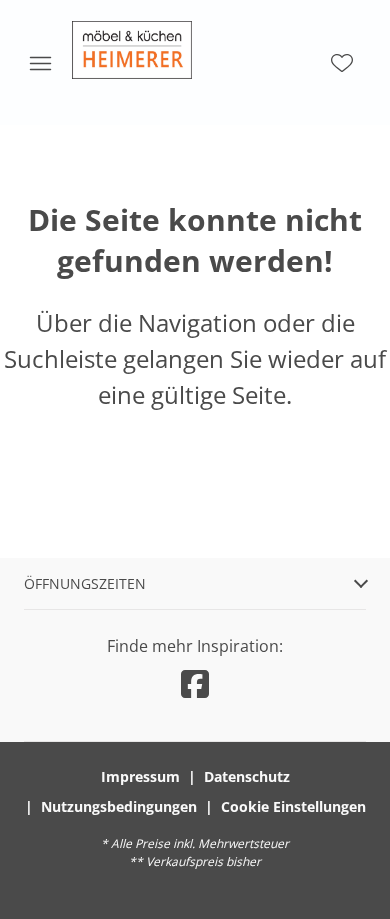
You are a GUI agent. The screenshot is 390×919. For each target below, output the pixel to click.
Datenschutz (247, 776)
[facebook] (195, 683)
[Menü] (40, 63)
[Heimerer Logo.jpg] (132, 50)
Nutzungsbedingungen (119, 806)
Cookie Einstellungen (293, 806)
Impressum (140, 776)
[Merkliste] (342, 63)
